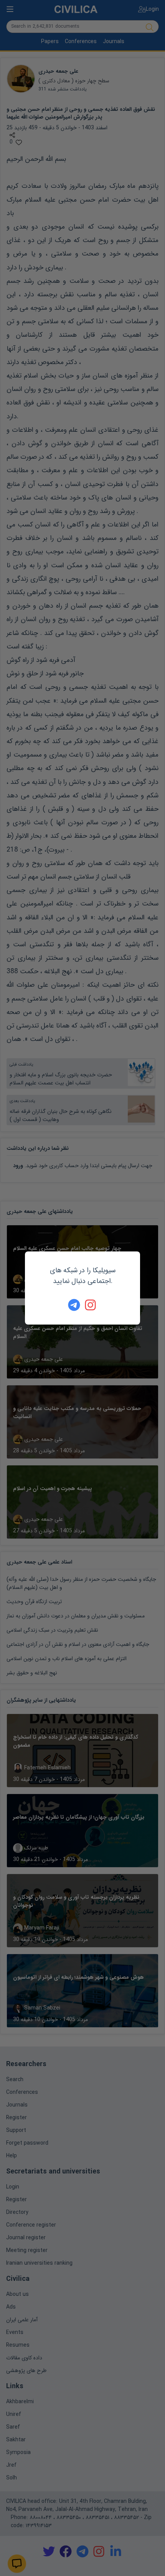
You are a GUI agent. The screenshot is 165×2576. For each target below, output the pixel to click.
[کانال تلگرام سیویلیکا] (74, 1305)
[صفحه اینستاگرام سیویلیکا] (91, 1305)
